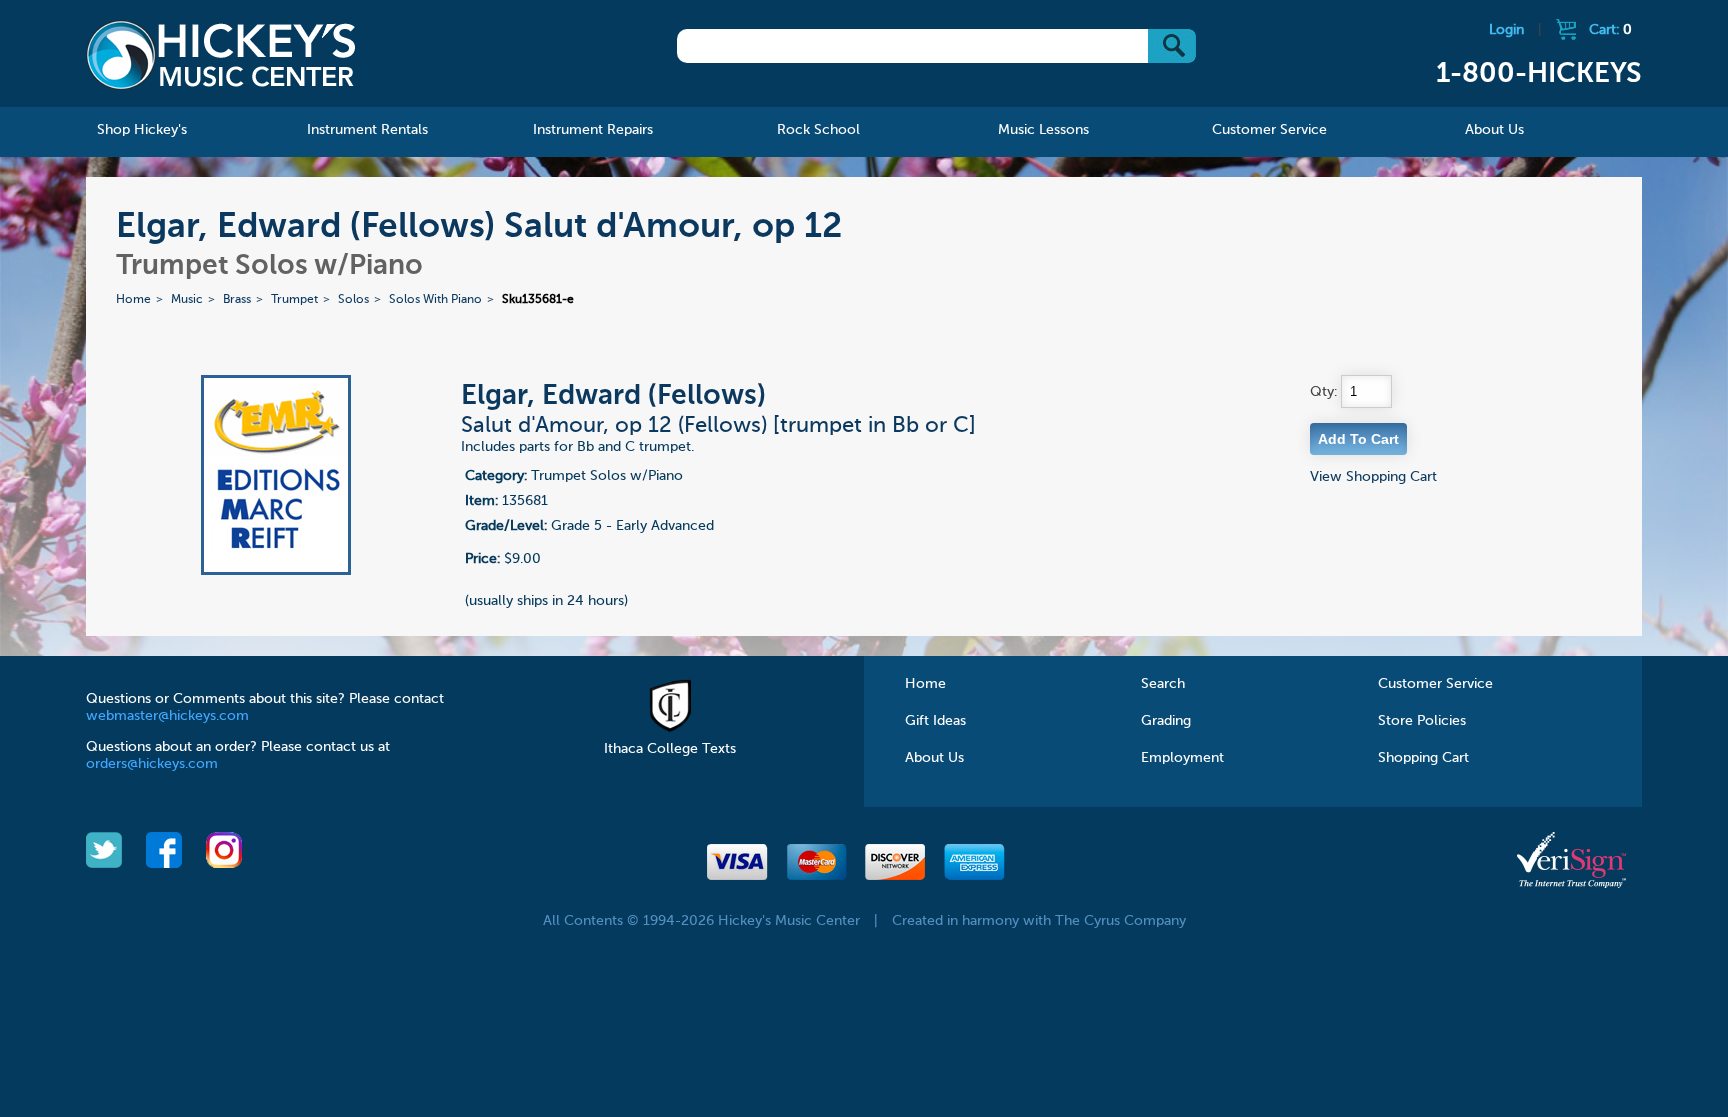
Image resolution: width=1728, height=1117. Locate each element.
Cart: (1610, 30)
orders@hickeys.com (152, 764)
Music (187, 300)
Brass (237, 300)
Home (133, 300)
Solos (353, 300)
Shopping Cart (1423, 758)
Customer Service (1435, 684)
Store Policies (1422, 721)
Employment (1182, 758)
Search (1163, 684)
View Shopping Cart (1373, 477)
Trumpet (294, 300)
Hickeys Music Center (221, 55)
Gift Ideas (935, 721)
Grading (1166, 721)
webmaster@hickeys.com (167, 716)
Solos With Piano (435, 300)
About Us (934, 758)
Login (1506, 30)
